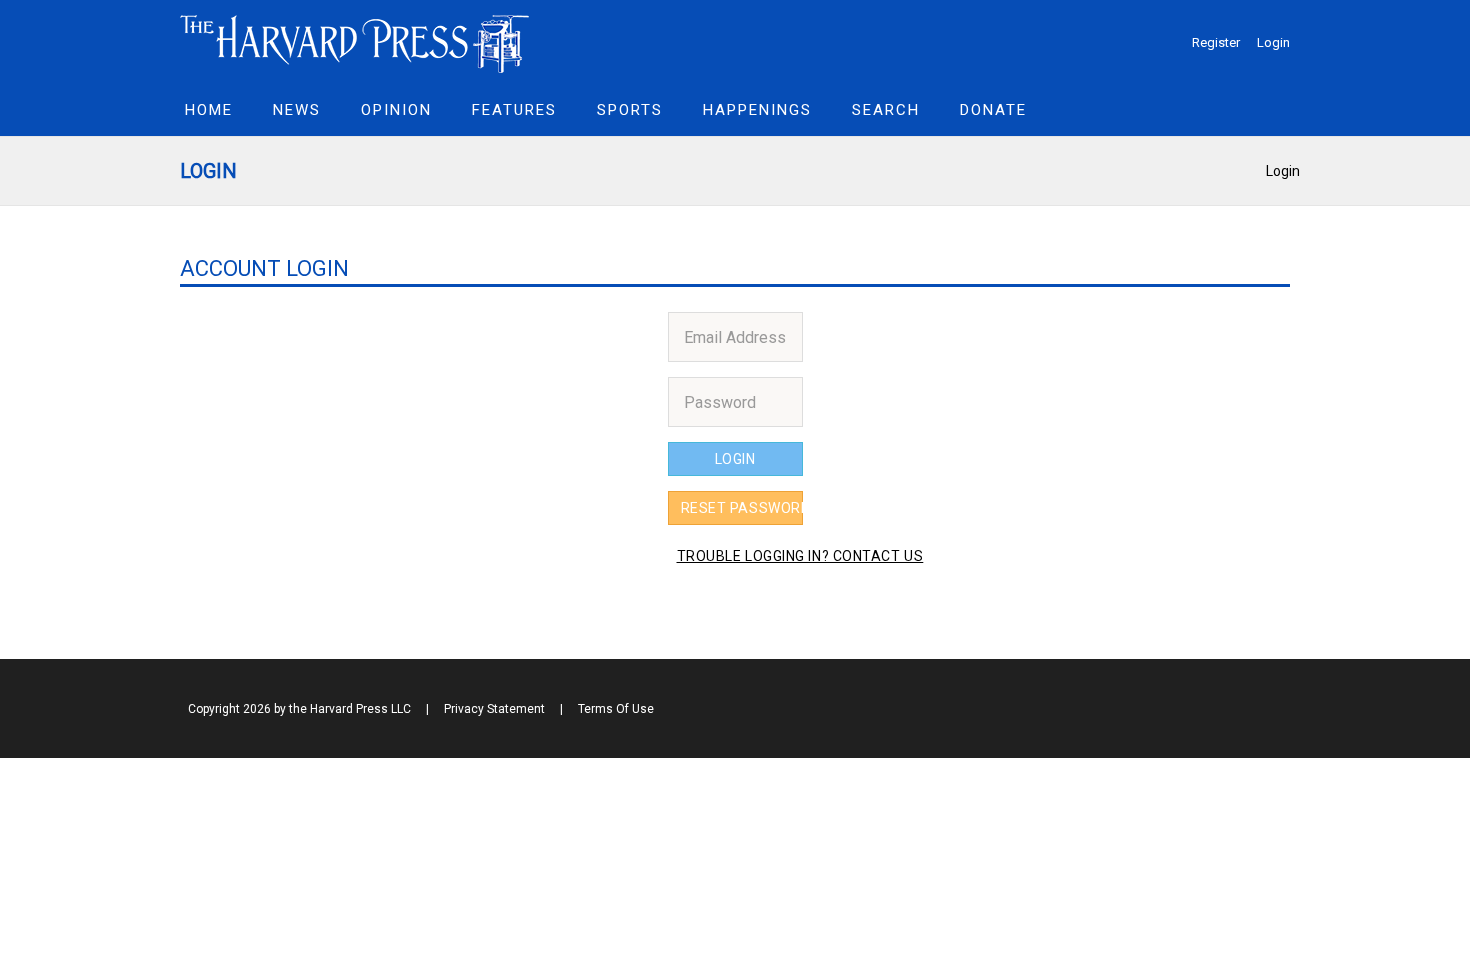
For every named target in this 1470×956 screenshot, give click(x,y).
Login (1273, 42)
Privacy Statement (494, 709)
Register (1216, 42)
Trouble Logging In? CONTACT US (738, 556)
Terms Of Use (616, 709)
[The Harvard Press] (355, 41)
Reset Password (742, 508)
